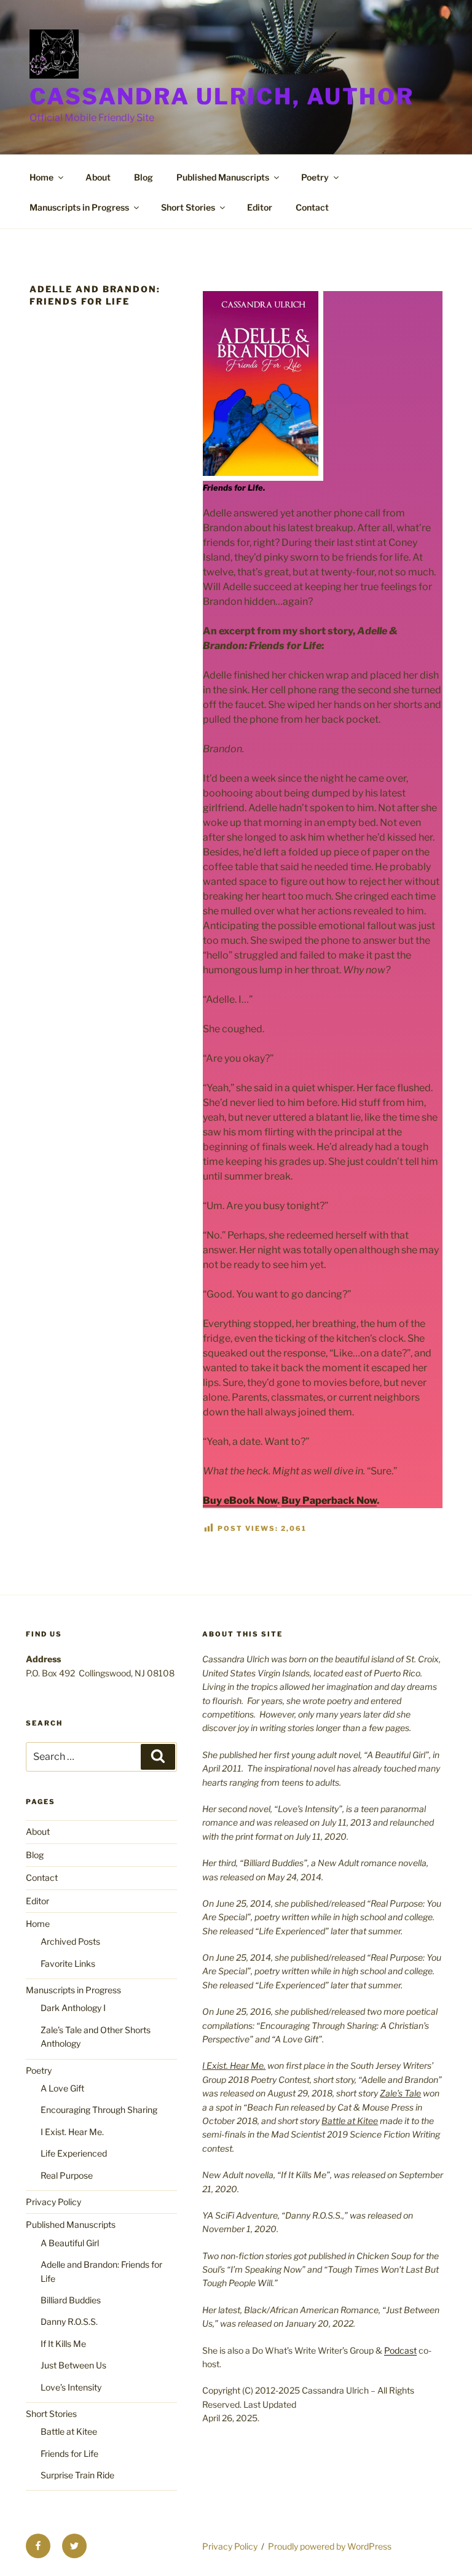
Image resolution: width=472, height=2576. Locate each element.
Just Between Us (73, 2365)
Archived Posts (70, 1941)
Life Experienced (74, 2153)
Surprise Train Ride (77, 2475)
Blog (144, 177)
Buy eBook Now (240, 1500)
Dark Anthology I (73, 2008)
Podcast (400, 2350)
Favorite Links (68, 1963)
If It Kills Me (63, 2344)
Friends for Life (69, 2453)
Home (41, 177)
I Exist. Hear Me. (72, 2132)
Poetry (315, 177)
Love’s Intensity (71, 2387)
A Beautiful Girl (70, 2243)
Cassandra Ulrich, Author (222, 96)
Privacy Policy (53, 2202)
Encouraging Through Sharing (99, 2110)
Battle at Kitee (69, 2431)
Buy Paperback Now (329, 1500)
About (98, 177)
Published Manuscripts (223, 177)
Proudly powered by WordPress (330, 2546)
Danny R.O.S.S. (69, 2321)
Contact (312, 207)
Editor (260, 207)
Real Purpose (67, 2175)
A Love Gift (62, 2088)
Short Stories (188, 207)
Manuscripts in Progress (79, 207)
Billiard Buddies (71, 2300)
